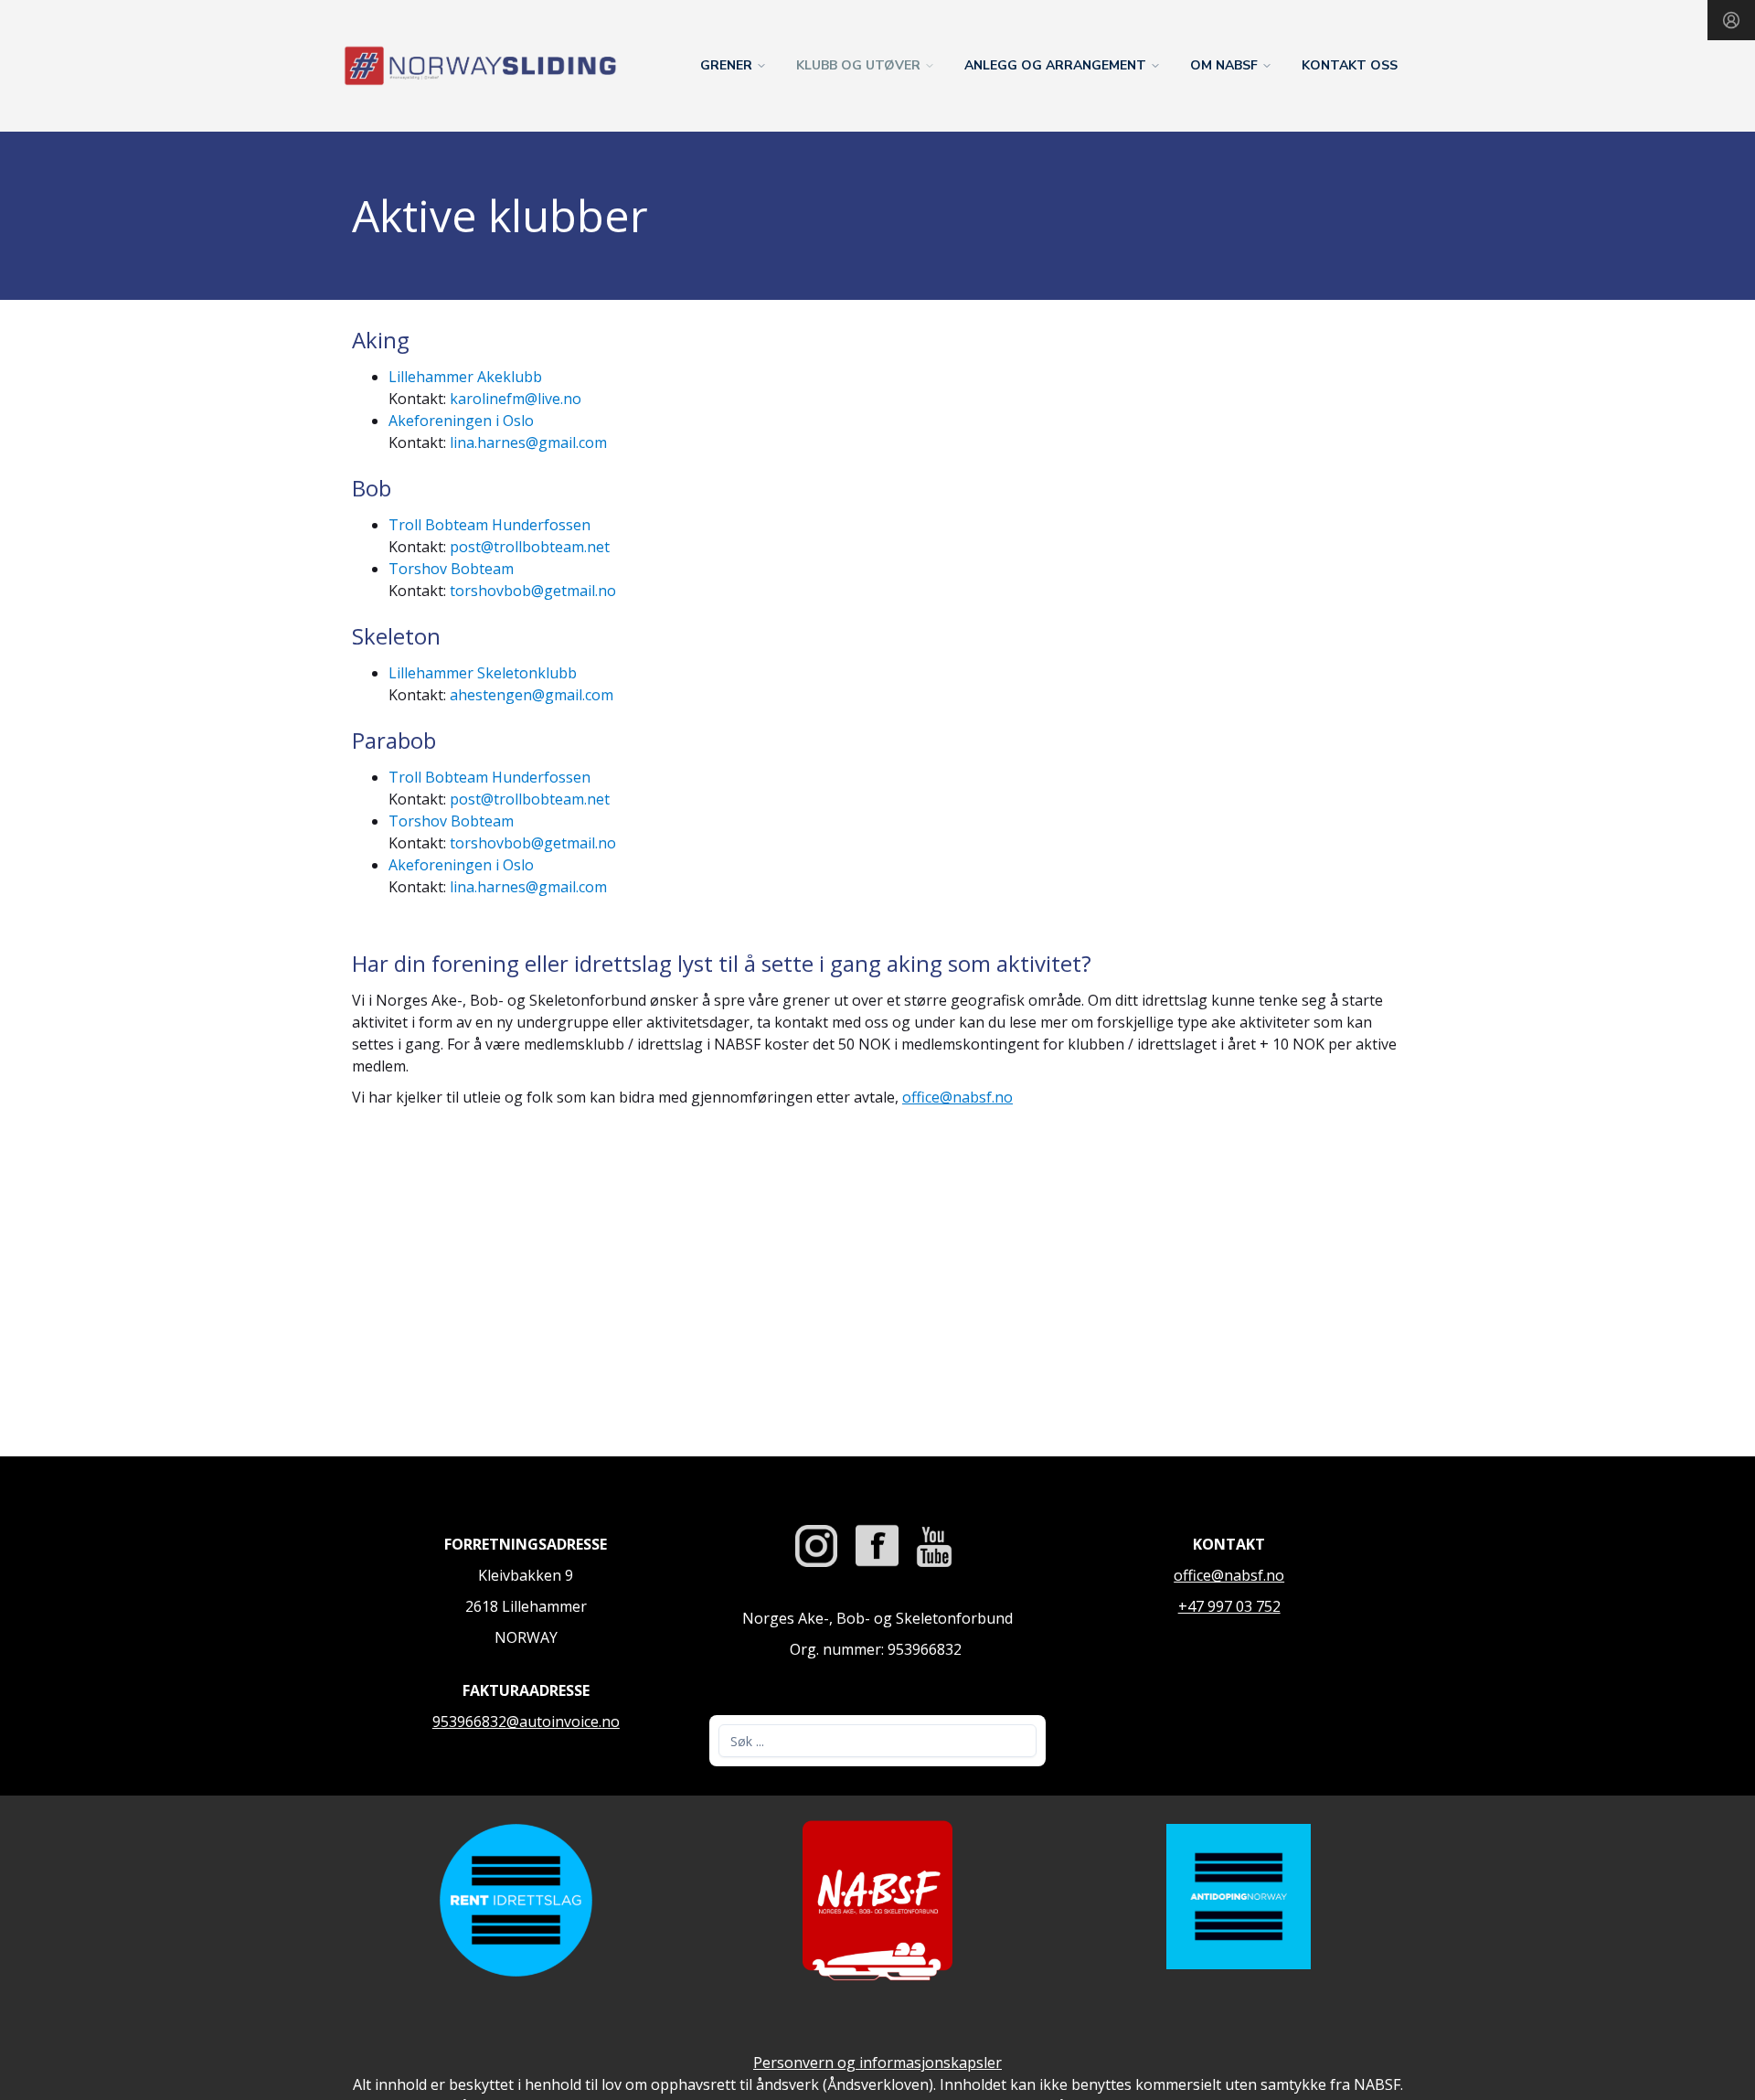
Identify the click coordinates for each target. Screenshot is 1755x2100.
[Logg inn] (1731, 20)
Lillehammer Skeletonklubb (483, 673)
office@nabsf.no (957, 1097)
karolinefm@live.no (516, 399)
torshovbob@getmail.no (533, 591)
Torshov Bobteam (451, 569)
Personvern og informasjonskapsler (877, 2063)
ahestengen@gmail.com (532, 695)
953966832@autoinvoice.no (526, 1722)
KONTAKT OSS (1350, 65)
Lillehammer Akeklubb (465, 377)
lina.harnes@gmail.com (528, 442)
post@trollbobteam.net (530, 547)
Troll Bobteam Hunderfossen (489, 525)
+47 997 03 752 (1229, 1606)
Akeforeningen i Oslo (461, 421)
